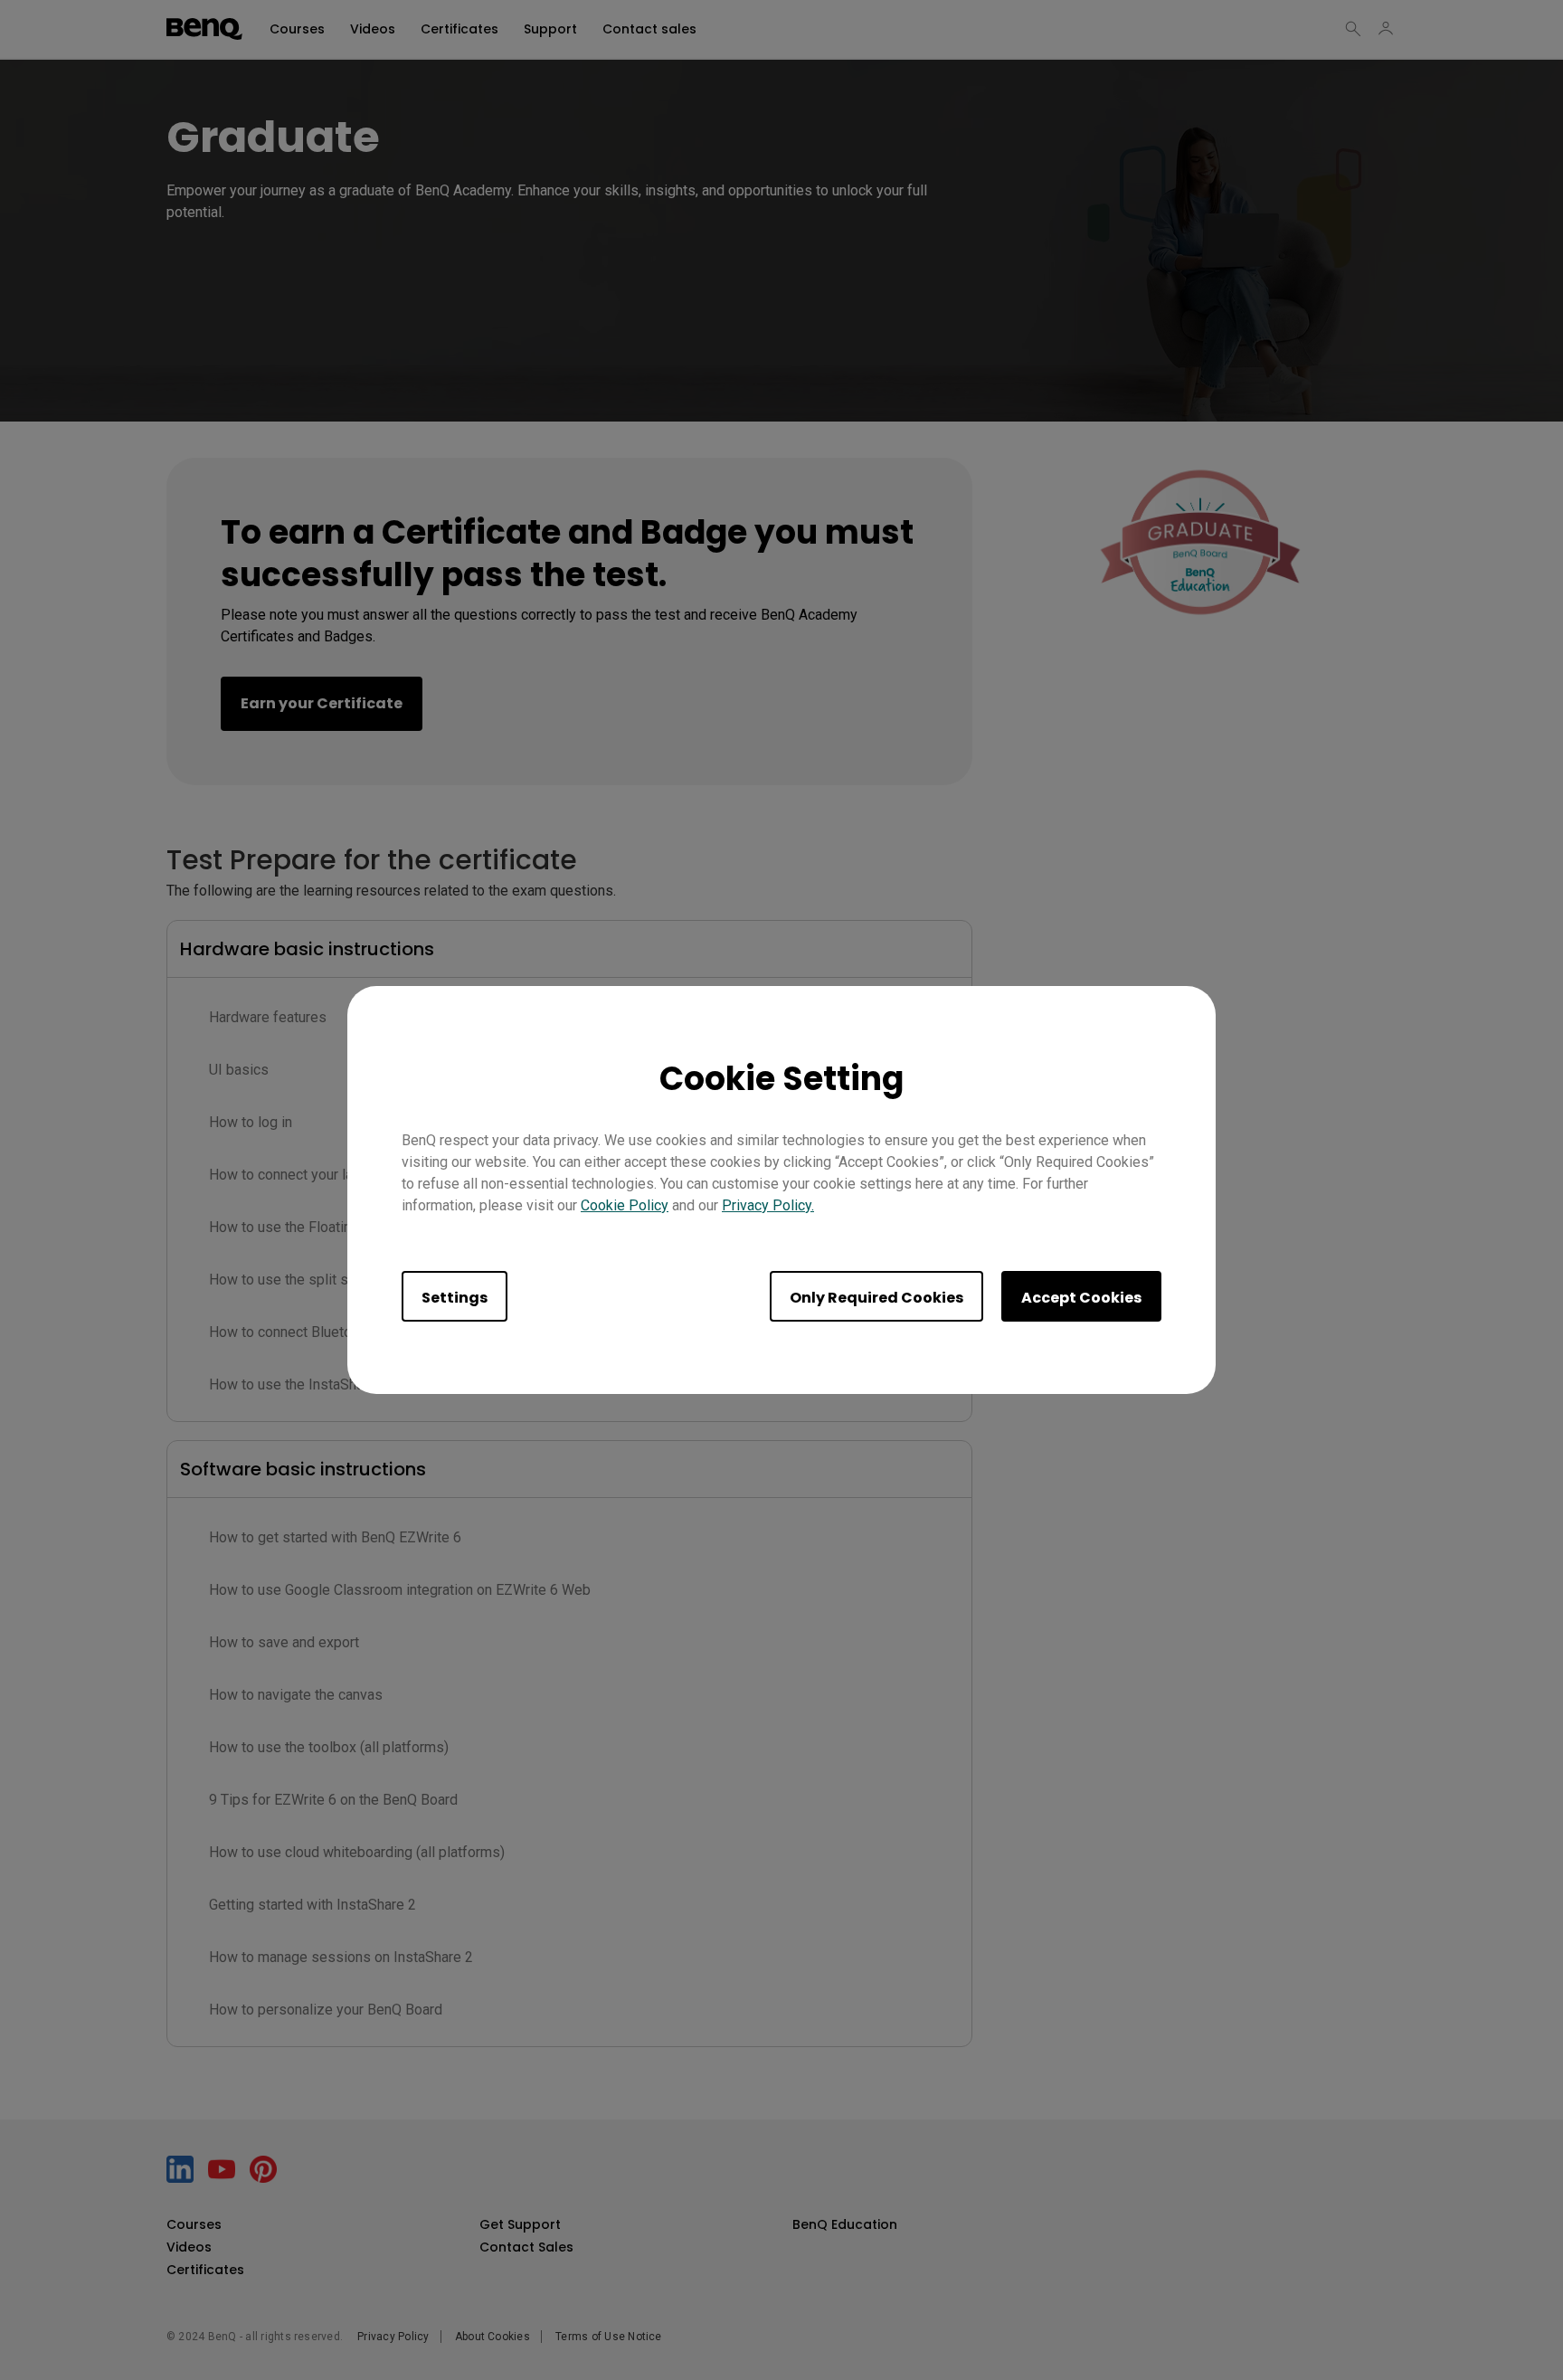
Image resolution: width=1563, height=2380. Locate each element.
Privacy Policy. (768, 1205)
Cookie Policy (625, 1205)
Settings (455, 1298)
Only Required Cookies (876, 1298)
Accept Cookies (1081, 1298)
